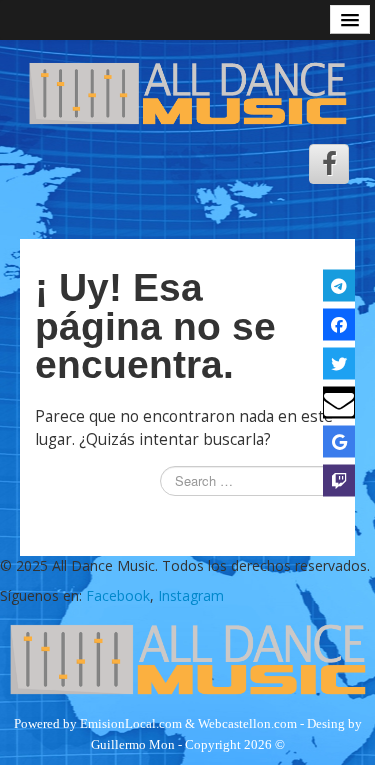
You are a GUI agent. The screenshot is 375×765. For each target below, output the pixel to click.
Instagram (191, 595)
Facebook (118, 595)
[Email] (339, 402)
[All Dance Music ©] (187, 91)
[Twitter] (339, 363)
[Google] (339, 441)
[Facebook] (339, 324)
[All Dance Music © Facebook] (329, 164)
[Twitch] (339, 480)
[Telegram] (339, 285)
